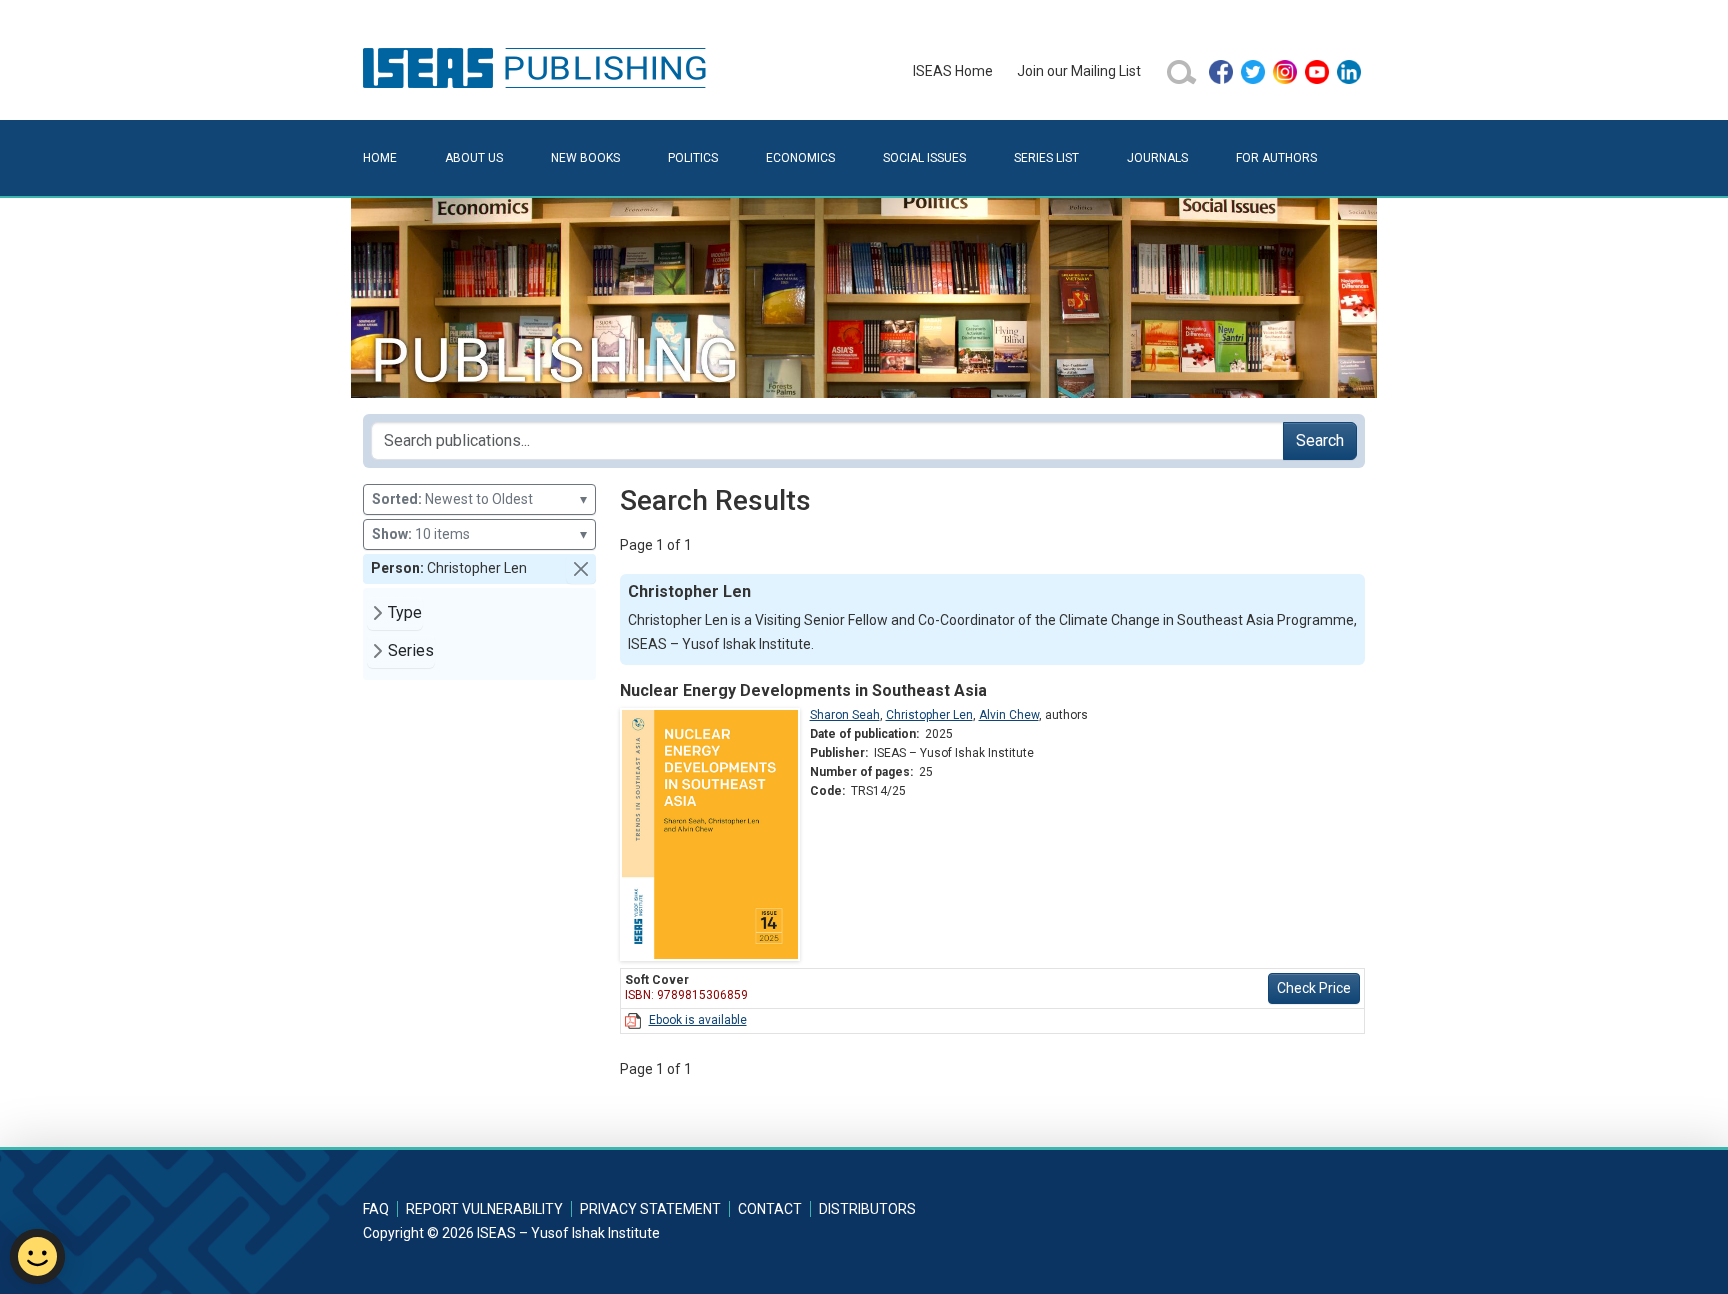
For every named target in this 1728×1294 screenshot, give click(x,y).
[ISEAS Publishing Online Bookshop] (538, 67)
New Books (585, 158)
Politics (693, 158)
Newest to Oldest (479, 499)
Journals (1157, 158)
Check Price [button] (1314, 988)
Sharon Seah (845, 715)
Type (405, 612)
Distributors (867, 1209)
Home (380, 158)
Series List (1046, 158)
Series (411, 650)
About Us (474, 158)
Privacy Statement (650, 1209)
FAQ (376, 1209)
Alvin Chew (1009, 715)
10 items (479, 534)
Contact (770, 1209)
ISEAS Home (953, 71)
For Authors (1276, 158)
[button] (581, 569)
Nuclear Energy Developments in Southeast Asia (803, 690)
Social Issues (924, 158)
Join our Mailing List (1079, 71)
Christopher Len (929, 715)
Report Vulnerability (484, 1209)
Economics (800, 158)
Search (1320, 440)
